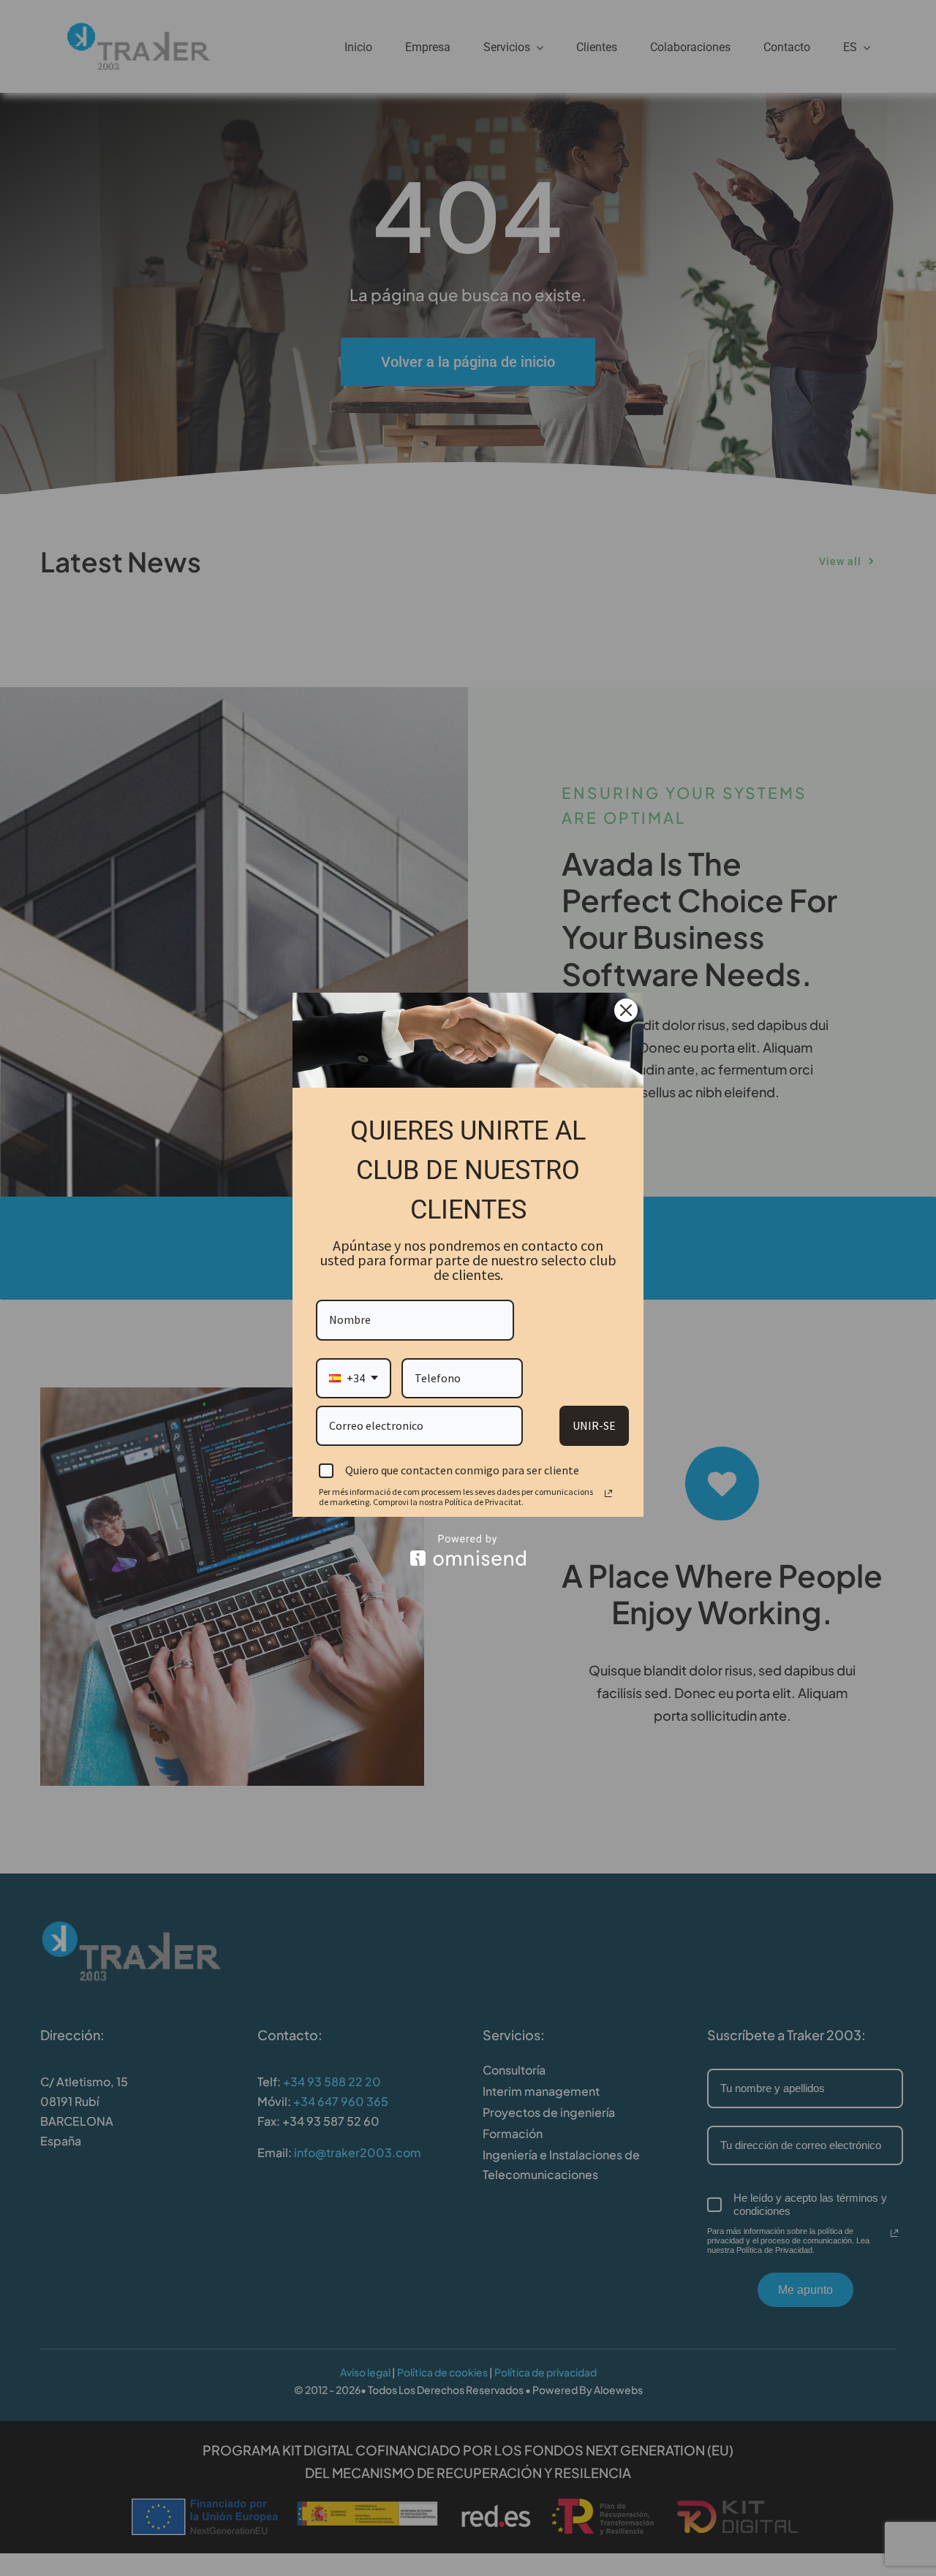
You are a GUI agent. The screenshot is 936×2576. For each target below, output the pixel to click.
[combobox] (354, 1378)
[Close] (626, 1010)
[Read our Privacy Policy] (608, 1493)
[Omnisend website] (468, 1550)
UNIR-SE (594, 1425)
